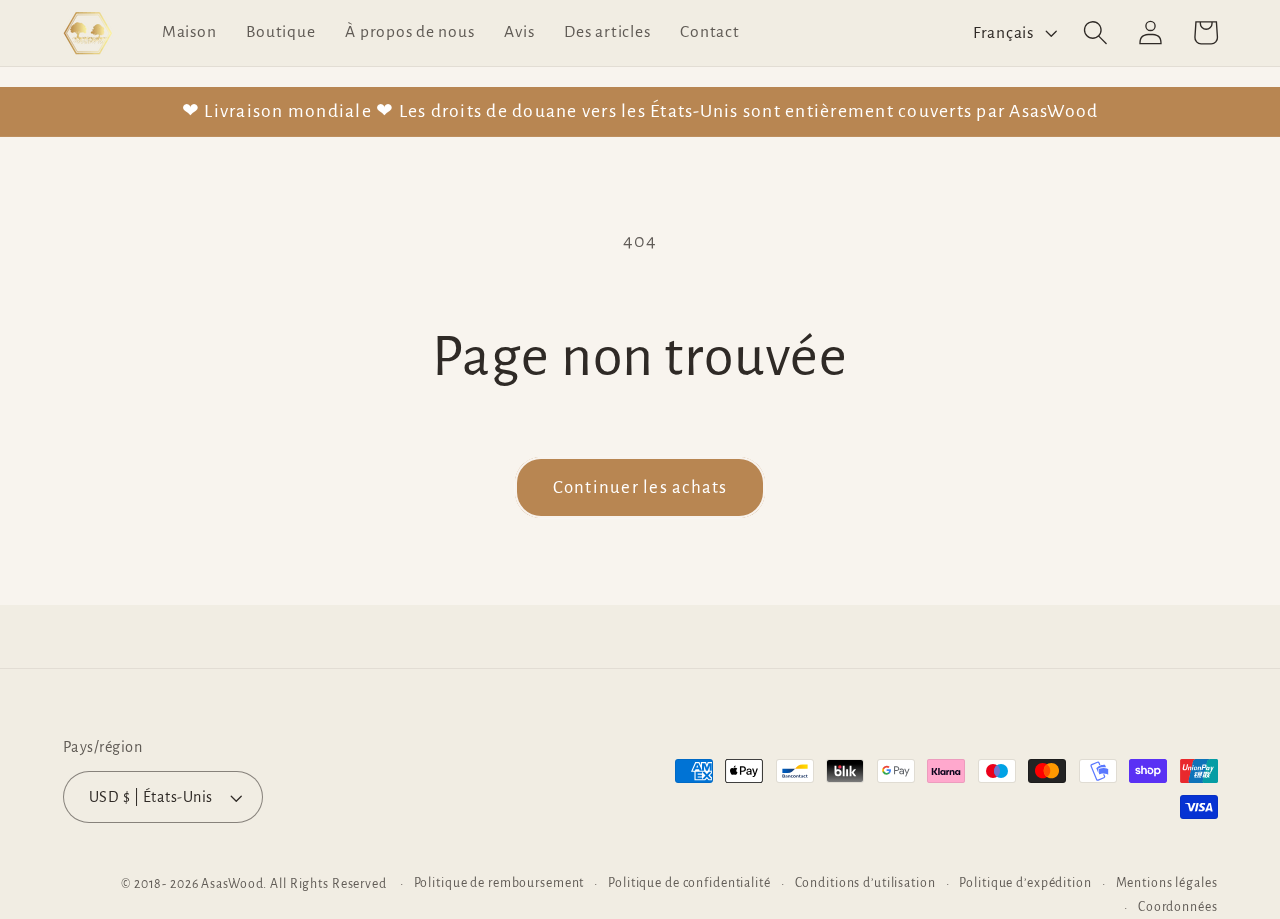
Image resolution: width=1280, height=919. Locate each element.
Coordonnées (1178, 907)
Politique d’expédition (1025, 883)
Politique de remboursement (499, 883)
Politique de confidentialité (689, 883)
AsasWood (232, 884)
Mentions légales (1167, 883)
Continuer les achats (640, 487)
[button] (1095, 32)
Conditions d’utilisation (865, 883)
